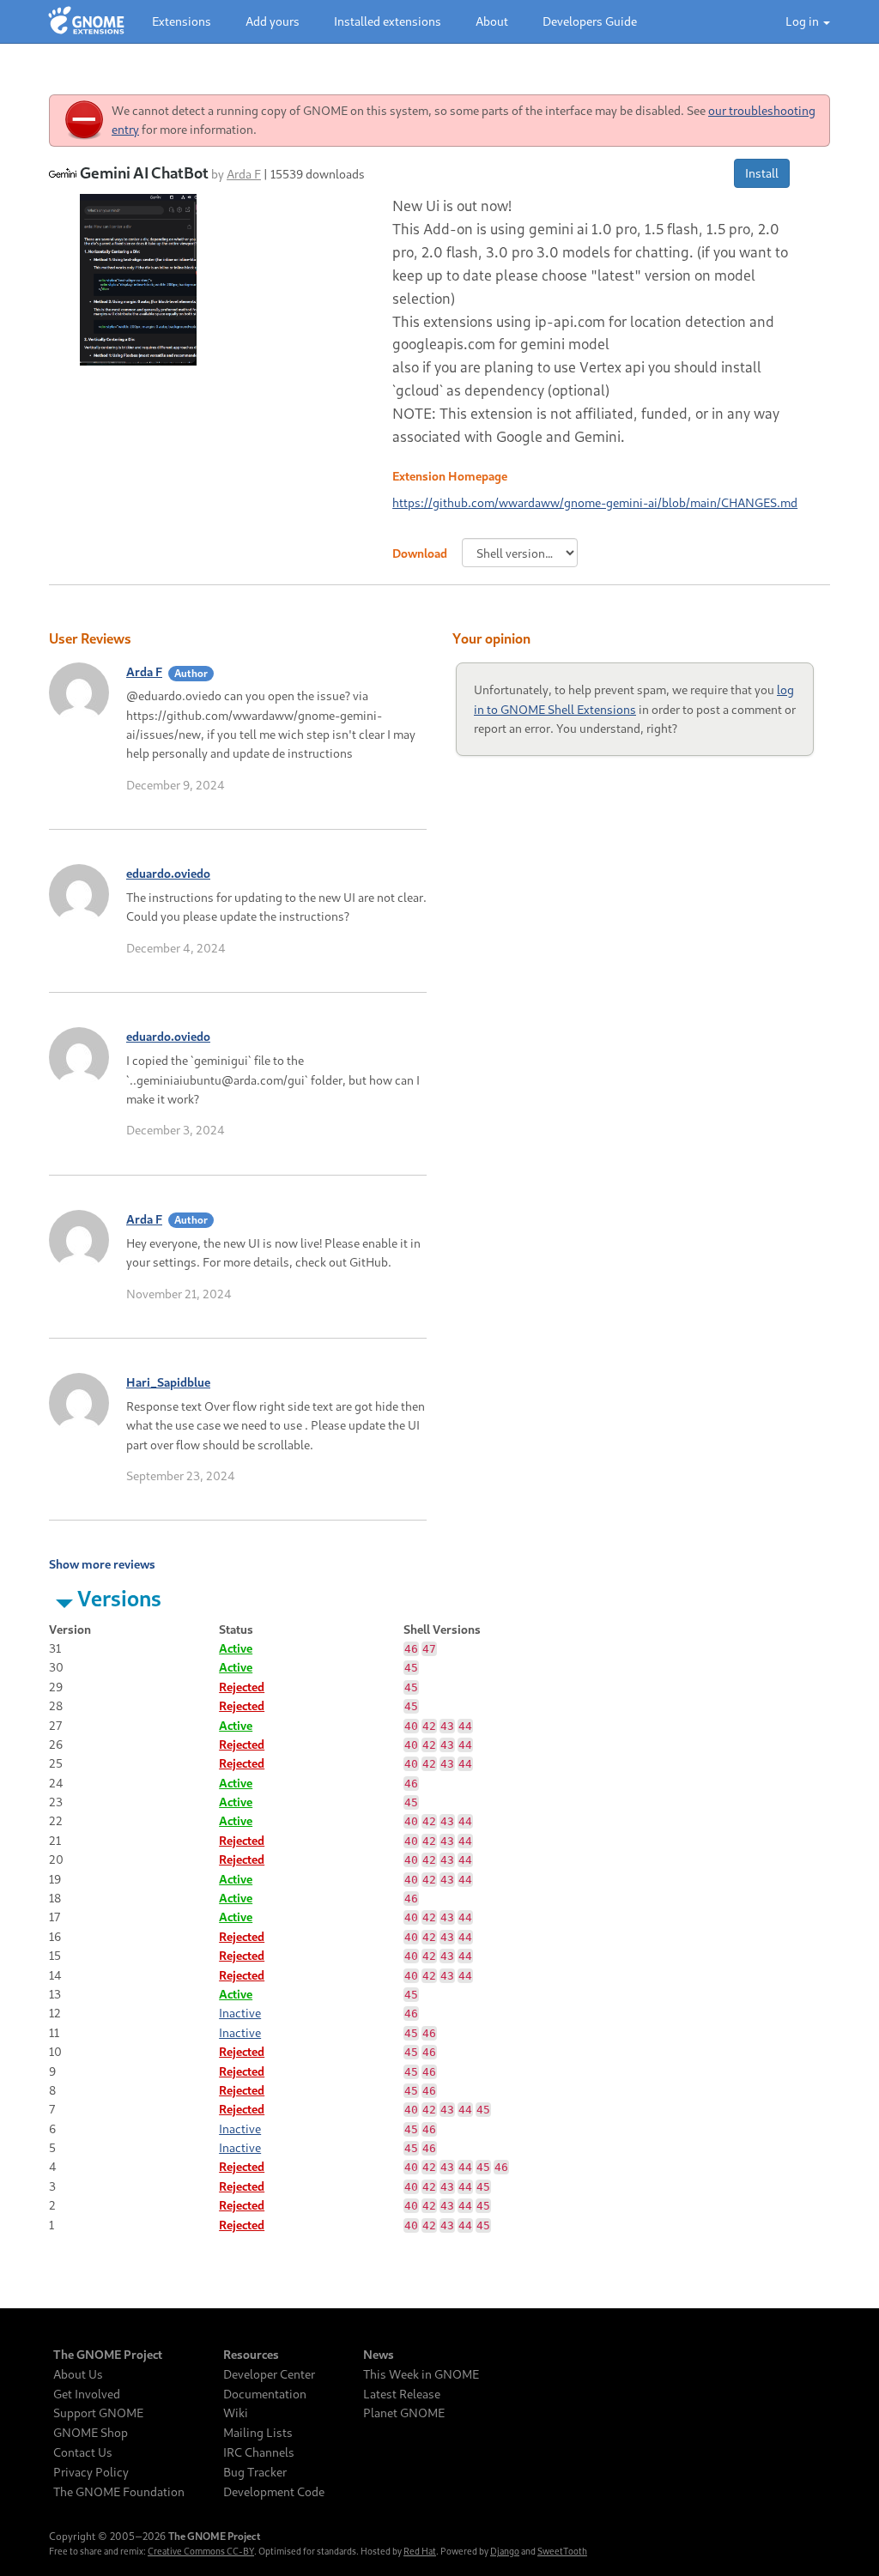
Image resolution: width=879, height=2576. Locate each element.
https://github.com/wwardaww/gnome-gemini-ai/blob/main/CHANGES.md (595, 502)
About (492, 21)
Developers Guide (590, 21)
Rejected (242, 1687)
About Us (78, 2374)
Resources (251, 2355)
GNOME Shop (91, 2433)
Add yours (273, 21)
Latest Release (402, 2394)
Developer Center (269, 2374)
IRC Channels (259, 2452)
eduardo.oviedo (168, 873)
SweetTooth (562, 2551)
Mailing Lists (258, 2433)
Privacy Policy (91, 2472)
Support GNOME (98, 2413)
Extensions (182, 21)
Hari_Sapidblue (168, 1382)
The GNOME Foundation (119, 2492)
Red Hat (420, 2551)
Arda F (244, 174)
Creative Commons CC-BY (201, 2551)
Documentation (265, 2394)
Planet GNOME (404, 2413)
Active (236, 1648)
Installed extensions (388, 21)
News (379, 2355)
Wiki (236, 2413)
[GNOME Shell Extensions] (86, 21)
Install (762, 173)
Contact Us (83, 2452)
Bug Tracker (255, 2472)
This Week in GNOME (421, 2374)
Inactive (240, 2013)
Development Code (274, 2492)
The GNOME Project (108, 2355)
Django (505, 2551)
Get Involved (87, 2394)
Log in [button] (803, 21)
